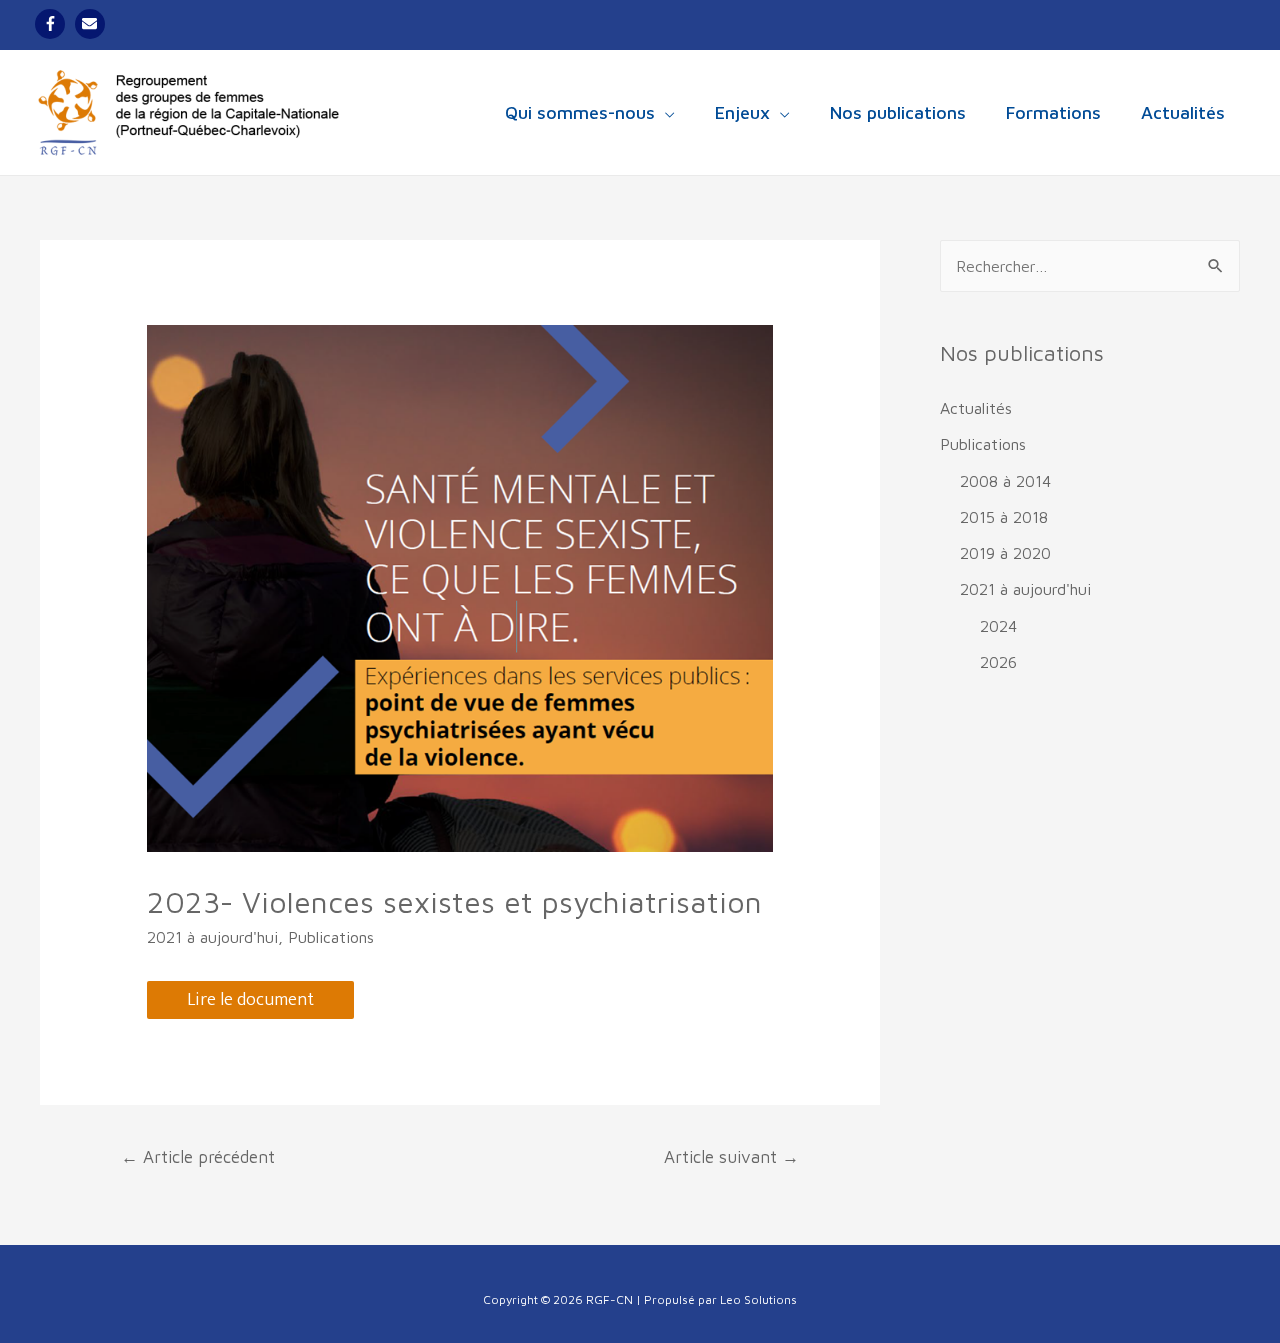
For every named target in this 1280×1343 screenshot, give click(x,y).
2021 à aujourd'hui (212, 937)
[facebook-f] (52, 24)
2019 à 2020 (1005, 553)
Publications (331, 937)
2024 (998, 626)
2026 (998, 662)
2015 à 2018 (1004, 517)
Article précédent (198, 1157)
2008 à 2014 (1005, 481)
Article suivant (731, 1157)
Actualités (976, 408)
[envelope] (92, 24)
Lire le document (250, 1000)
